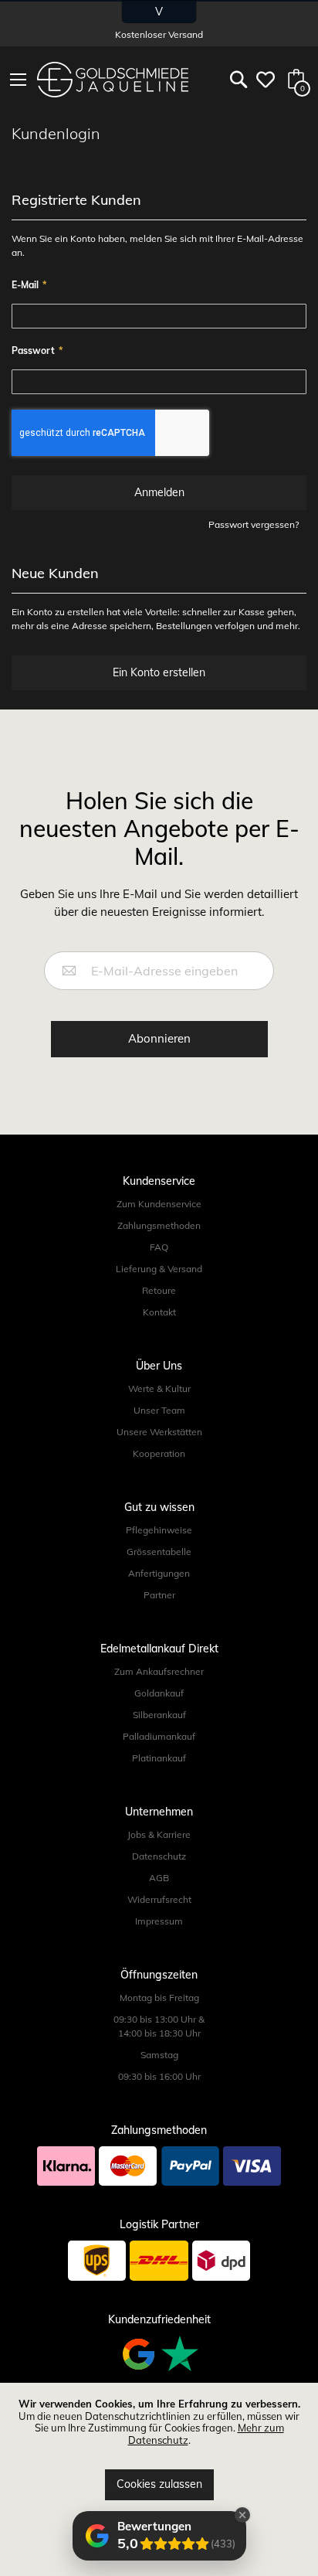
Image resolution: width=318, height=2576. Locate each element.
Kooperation (159, 1453)
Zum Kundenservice (159, 1204)
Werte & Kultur (159, 1388)
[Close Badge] (242, 2515)
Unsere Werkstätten (159, 1432)
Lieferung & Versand (159, 1269)
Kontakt (159, 1312)
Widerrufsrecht (159, 1899)
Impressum (159, 1921)
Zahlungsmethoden (159, 1225)
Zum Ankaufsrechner (159, 1671)
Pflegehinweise (159, 1530)
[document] (159, 2449)
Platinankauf (159, 1758)
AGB (159, 1878)
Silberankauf (159, 1715)
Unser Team (159, 1410)
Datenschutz (159, 1856)
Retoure (159, 1290)
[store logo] (113, 80)
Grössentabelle (159, 1552)
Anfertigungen (159, 1573)
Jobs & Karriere (159, 1834)
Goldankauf (159, 1693)
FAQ (159, 1247)
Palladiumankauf (159, 1736)
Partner (159, 1595)
